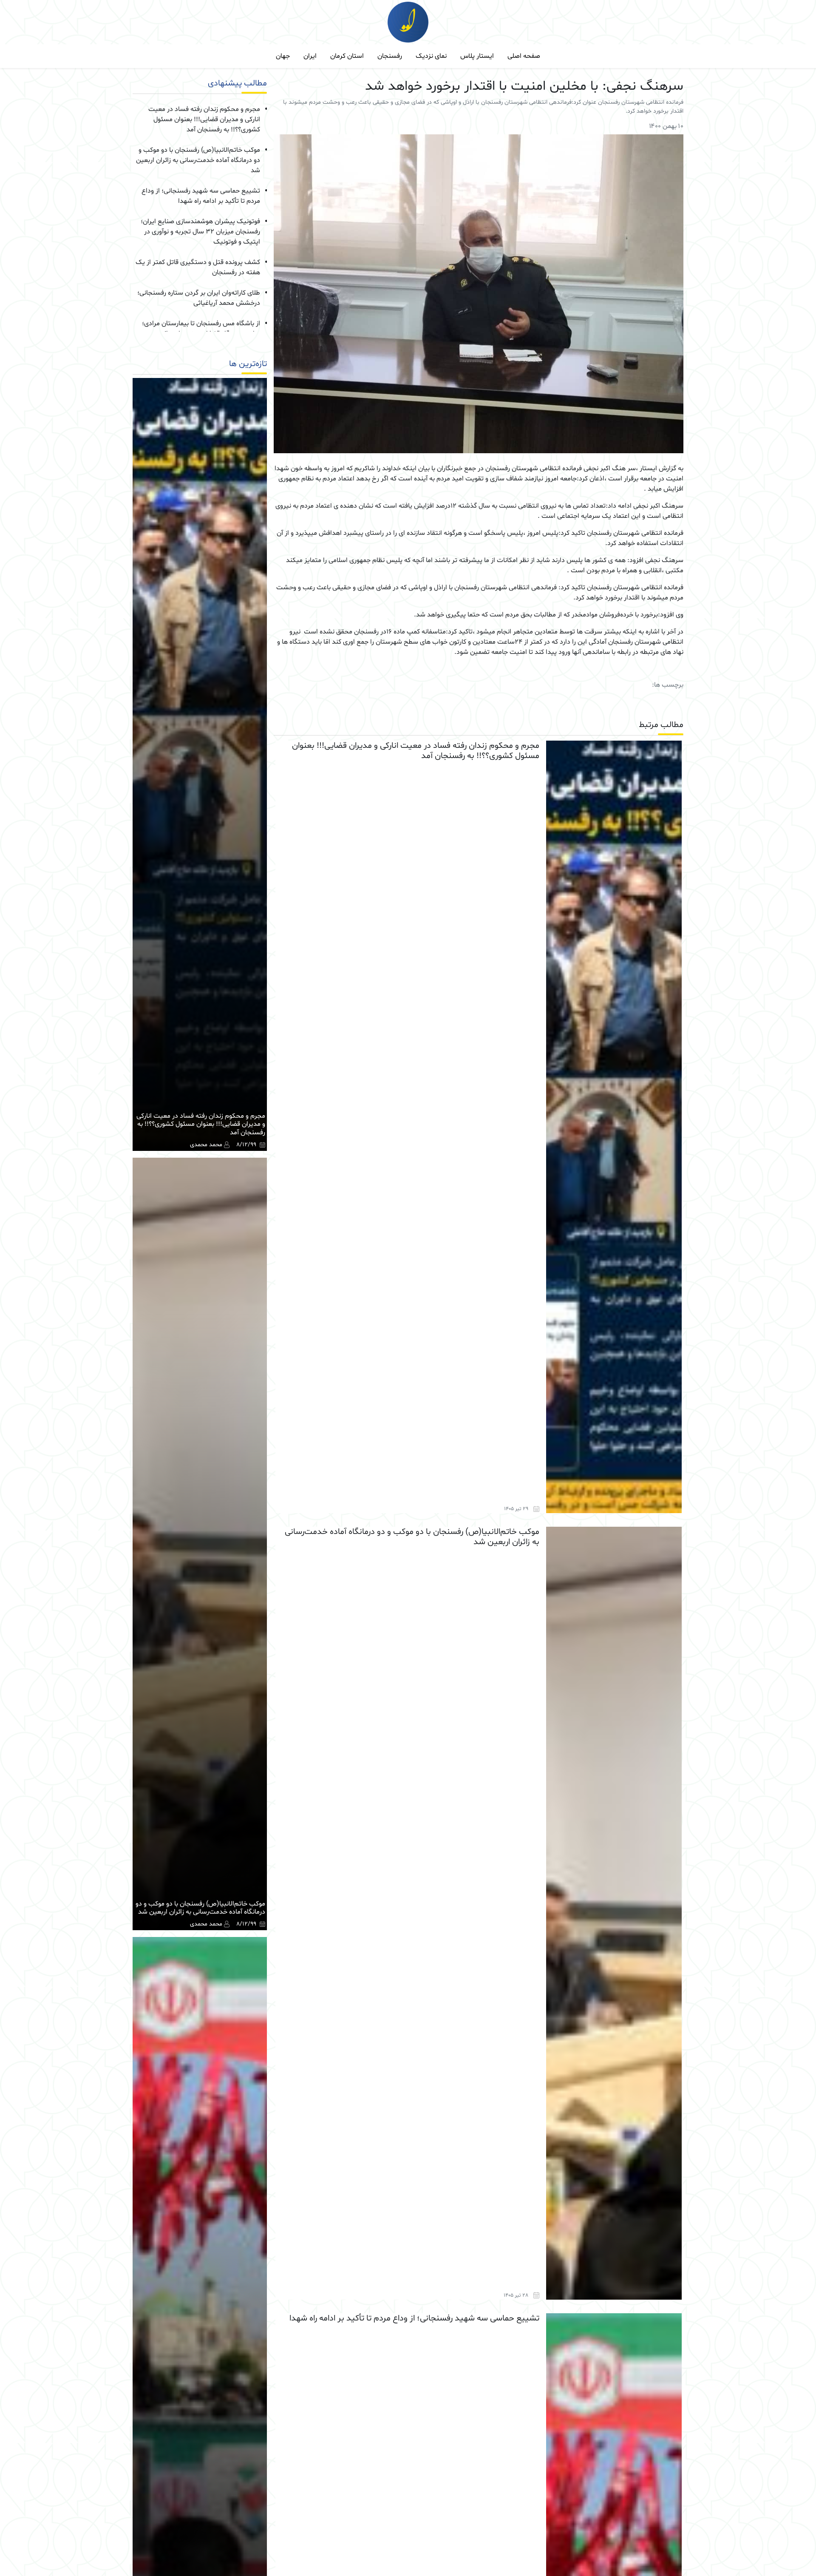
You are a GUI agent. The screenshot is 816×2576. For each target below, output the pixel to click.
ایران (310, 56)
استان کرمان (347, 56)
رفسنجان (390, 56)
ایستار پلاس (477, 56)
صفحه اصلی (524, 56)
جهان (283, 56)
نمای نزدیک (431, 56)
